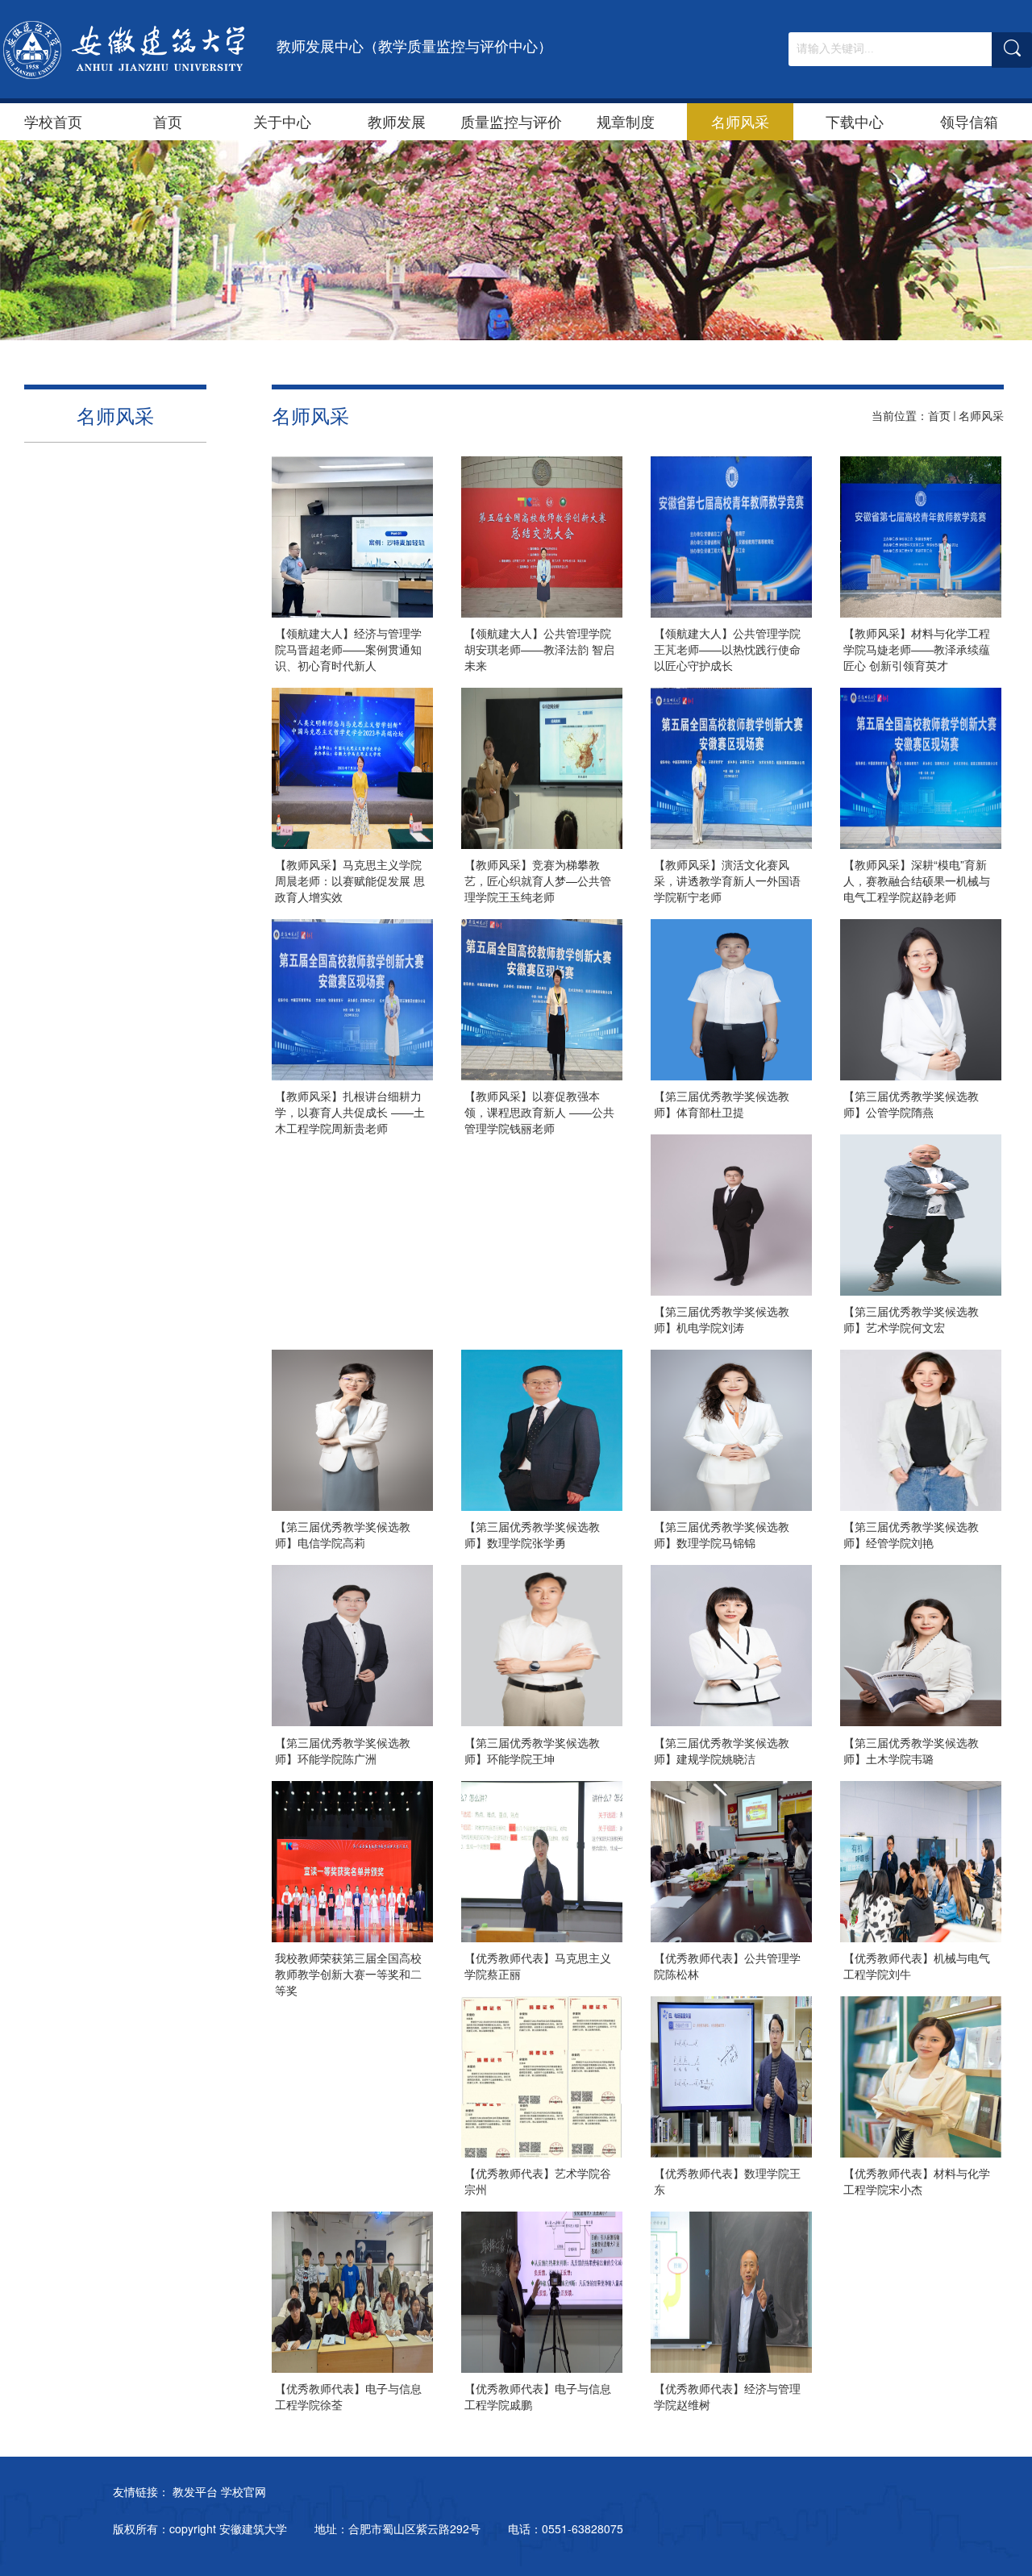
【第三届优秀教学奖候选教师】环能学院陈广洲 (343, 1750)
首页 (168, 122)
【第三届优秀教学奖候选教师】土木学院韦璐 (911, 1750)
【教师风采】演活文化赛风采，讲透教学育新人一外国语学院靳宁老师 (727, 880)
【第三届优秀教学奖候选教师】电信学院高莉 (343, 1534)
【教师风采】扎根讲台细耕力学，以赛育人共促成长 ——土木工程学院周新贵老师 (350, 1112)
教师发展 (397, 122)
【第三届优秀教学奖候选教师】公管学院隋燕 (911, 1104)
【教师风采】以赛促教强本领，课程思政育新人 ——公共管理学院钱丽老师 (539, 1112)
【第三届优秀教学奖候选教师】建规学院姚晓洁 (722, 1750)
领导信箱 (969, 122)
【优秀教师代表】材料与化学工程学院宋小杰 (917, 2181)
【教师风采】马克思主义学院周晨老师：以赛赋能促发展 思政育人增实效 (350, 880)
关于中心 (282, 122)
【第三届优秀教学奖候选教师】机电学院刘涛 (722, 1319)
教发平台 (195, 2491)
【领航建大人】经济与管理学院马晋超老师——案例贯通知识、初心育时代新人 (348, 649)
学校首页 (53, 122)
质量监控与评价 (511, 122)
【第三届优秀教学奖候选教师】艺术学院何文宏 (911, 1319)
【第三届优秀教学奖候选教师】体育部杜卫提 (722, 1104)
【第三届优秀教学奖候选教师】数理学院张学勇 (532, 1534)
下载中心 (855, 122)
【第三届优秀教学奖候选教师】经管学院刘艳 (911, 1534)
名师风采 (740, 122)
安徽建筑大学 (253, 2528)
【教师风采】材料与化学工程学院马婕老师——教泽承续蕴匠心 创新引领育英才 (917, 649)
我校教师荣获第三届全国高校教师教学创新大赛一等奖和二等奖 (348, 1974)
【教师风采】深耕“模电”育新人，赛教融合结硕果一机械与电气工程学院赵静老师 (917, 880)
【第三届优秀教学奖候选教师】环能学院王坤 (532, 1750)
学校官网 (243, 2491)
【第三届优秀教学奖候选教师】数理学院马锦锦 (722, 1534)
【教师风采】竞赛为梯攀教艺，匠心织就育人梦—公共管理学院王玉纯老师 (538, 880)
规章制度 (626, 122)
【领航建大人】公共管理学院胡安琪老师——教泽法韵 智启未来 (539, 649)
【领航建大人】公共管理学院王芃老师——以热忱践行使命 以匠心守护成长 (727, 649)
